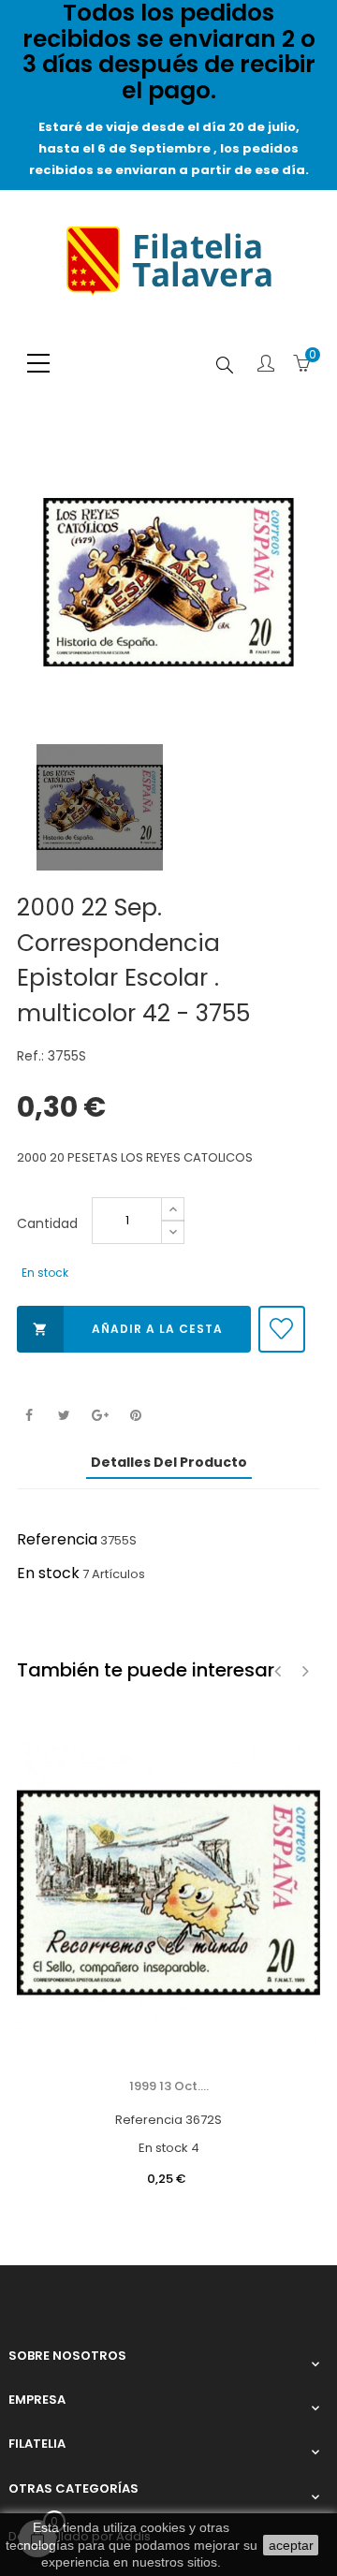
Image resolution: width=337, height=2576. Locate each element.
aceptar (291, 2545)
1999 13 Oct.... (169, 2086)
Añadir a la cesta (128, 1329)
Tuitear (64, 1416)
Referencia (57, 1539)
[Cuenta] (266, 365)
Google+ (100, 1416)
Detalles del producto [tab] (169, 1462)
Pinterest (135, 1416)
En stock (48, 1573)
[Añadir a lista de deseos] (282, 1329)
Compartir (29, 1416)
